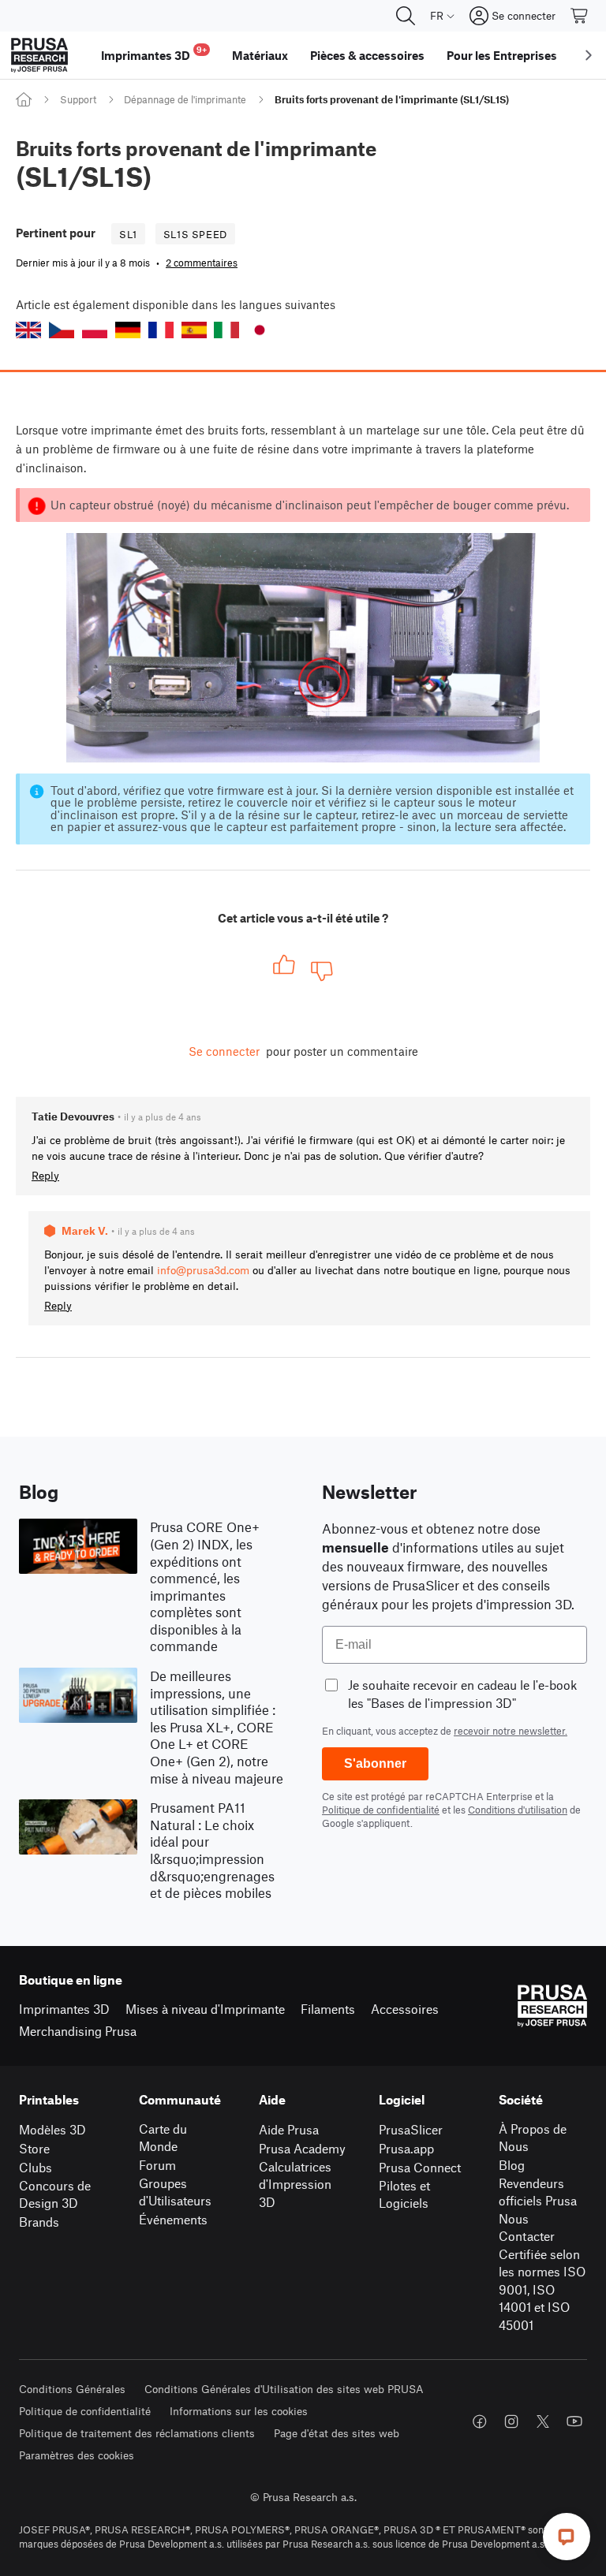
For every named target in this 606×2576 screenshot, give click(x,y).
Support (78, 99)
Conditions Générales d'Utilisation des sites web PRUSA (284, 2389)
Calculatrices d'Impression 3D (295, 2184)
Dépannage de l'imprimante (185, 99)
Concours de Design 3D (55, 2194)
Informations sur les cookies (239, 2411)
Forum (157, 2165)
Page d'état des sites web (337, 2433)
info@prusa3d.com (203, 1270)
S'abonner (375, 1763)
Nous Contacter (527, 2227)
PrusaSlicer (411, 2129)
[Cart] (580, 16)
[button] (28, 330)
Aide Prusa (289, 2129)
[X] (543, 2421)
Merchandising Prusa (78, 2031)
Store (34, 2148)
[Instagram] (511, 2421)
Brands (39, 2222)
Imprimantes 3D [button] (154, 53)
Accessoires (405, 2009)
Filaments (328, 2009)
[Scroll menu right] (589, 55)
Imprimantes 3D (64, 2009)
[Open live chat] (567, 2537)
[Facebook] (480, 2421)
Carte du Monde (163, 2138)
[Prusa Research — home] (39, 55)
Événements (173, 2219)
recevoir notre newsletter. (511, 1731)
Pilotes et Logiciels (404, 2194)
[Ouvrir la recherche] (406, 16)
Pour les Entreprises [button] (502, 55)
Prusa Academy (302, 2148)
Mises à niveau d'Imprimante (205, 2009)
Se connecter (224, 1051)
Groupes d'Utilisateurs (175, 2192)
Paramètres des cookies (77, 2455)
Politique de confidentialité (381, 1810)
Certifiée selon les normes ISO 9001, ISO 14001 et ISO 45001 (542, 2289)
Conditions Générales (72, 2389)
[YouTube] (574, 2421)
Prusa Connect (420, 2167)
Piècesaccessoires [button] (367, 55)
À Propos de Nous (533, 2138)
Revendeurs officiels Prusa (538, 2192)
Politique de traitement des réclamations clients (137, 2433)
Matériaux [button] (260, 55)
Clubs (36, 2167)
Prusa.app (406, 2148)
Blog (512, 2165)
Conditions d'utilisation (518, 1810)
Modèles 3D (52, 2129)
